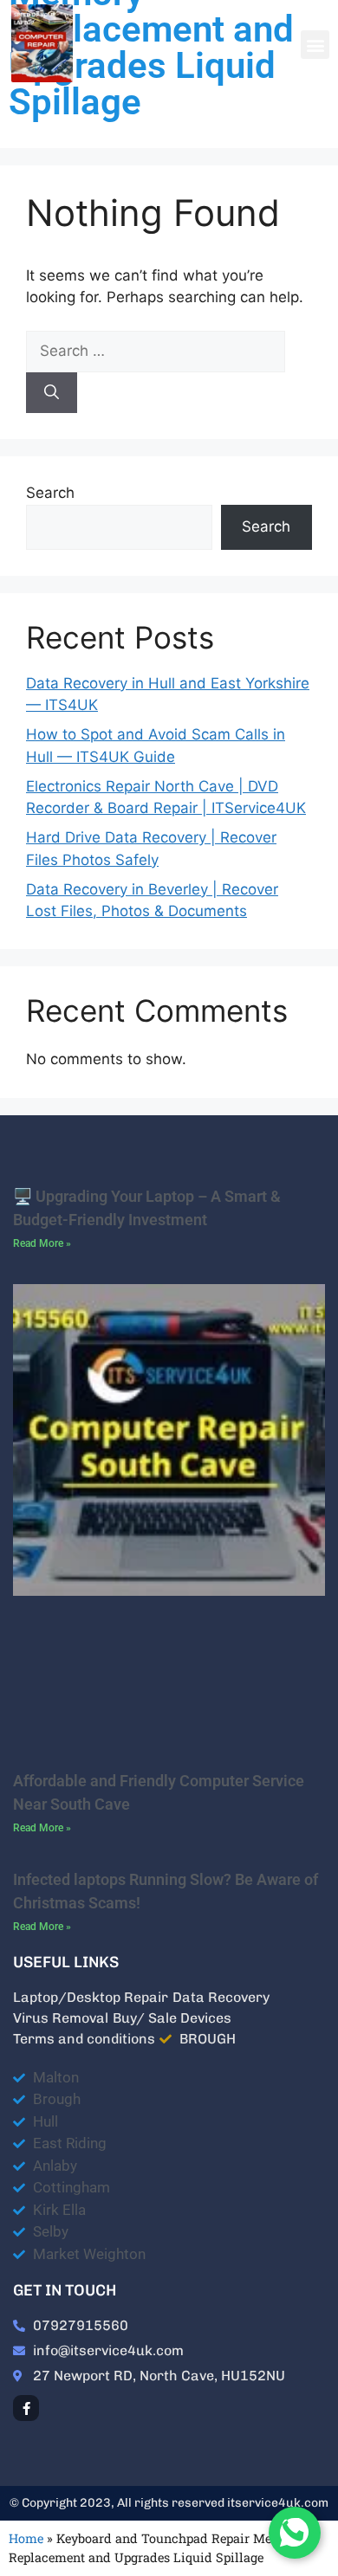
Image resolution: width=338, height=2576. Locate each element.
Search (50, 493)
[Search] (52, 393)
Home (26, 2538)
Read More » (42, 1243)
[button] (315, 45)
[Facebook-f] (26, 2408)
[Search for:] (156, 351)
